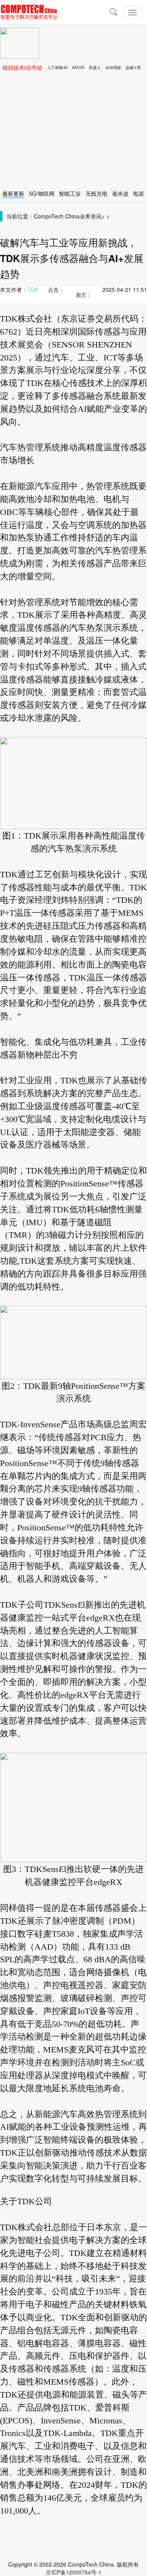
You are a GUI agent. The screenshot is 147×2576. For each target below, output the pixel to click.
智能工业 (70, 193)
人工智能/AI (57, 67)
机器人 (95, 67)
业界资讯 (91, 216)
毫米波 (120, 193)
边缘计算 (133, 67)
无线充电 (96, 193)
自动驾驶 (113, 67)
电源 (138, 193)
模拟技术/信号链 (22, 67)
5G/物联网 (42, 193)
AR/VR (78, 67)
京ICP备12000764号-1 (74, 2572)
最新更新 (13, 193)
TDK (33, 289)
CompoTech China (57, 216)
